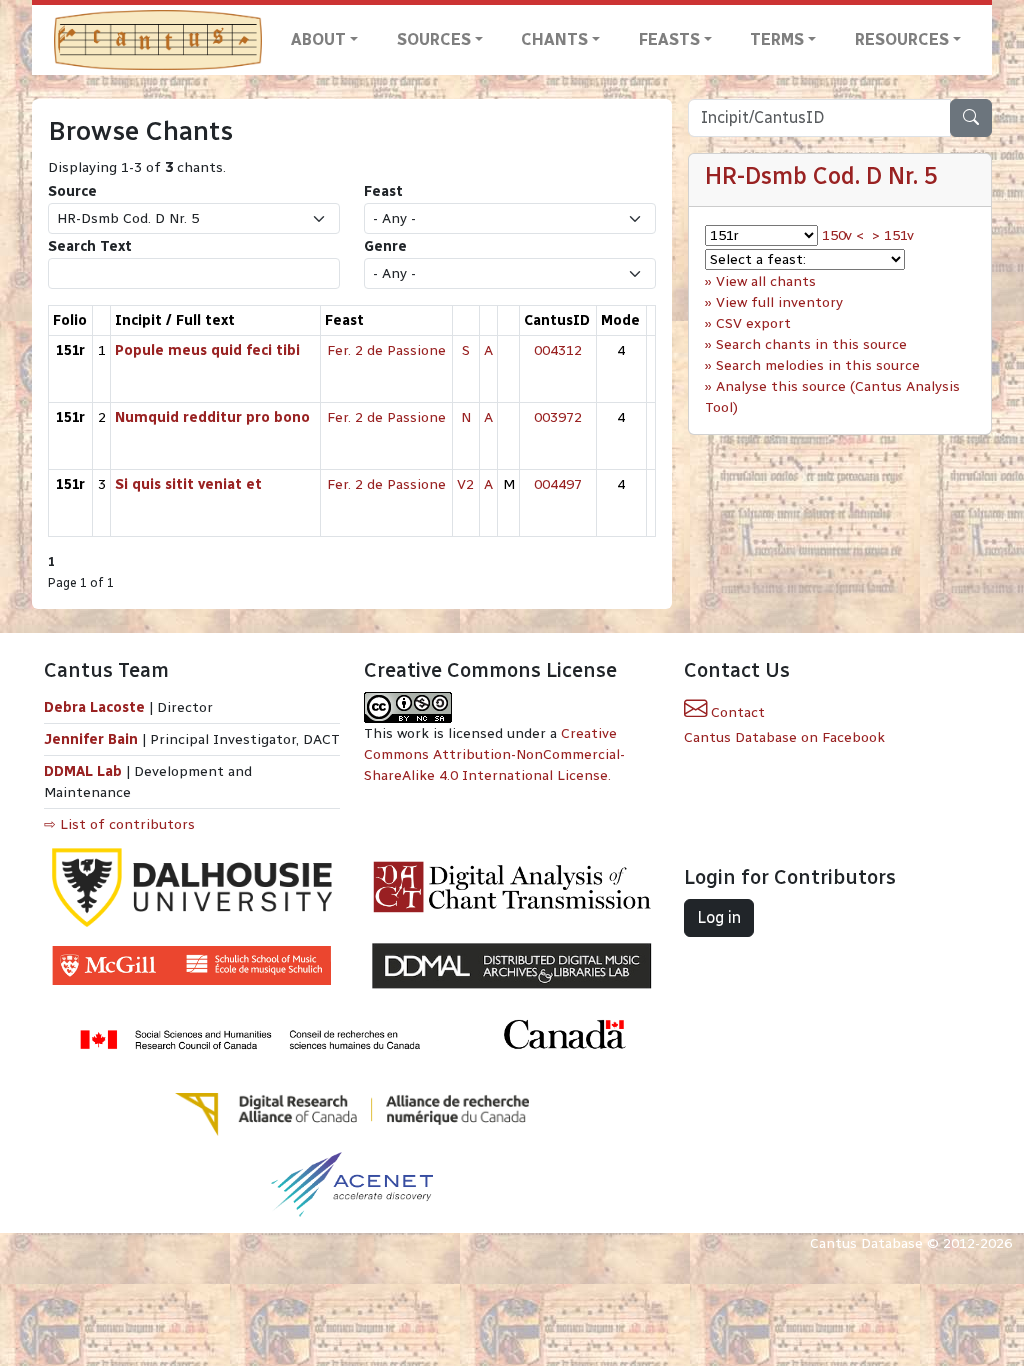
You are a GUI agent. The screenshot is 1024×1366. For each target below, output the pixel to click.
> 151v (893, 235)
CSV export (753, 323)
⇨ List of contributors (119, 824)
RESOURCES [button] (902, 39)
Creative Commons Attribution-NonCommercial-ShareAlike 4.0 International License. (494, 754)
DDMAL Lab (83, 771)
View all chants (766, 281)
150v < (843, 235)
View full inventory (779, 302)
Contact (736, 712)
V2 (465, 484)
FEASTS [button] (669, 39)
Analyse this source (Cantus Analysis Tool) (832, 397)
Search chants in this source (811, 344)
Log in (719, 917)
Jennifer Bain (93, 739)
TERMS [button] (777, 39)
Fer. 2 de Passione (386, 350)
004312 (558, 350)
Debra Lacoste (94, 707)
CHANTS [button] (554, 39)
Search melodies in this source (818, 365)
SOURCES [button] (434, 39)
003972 (558, 417)
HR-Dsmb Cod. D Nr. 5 (821, 176)
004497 (558, 484)
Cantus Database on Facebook (784, 737)
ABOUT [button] (318, 39)
